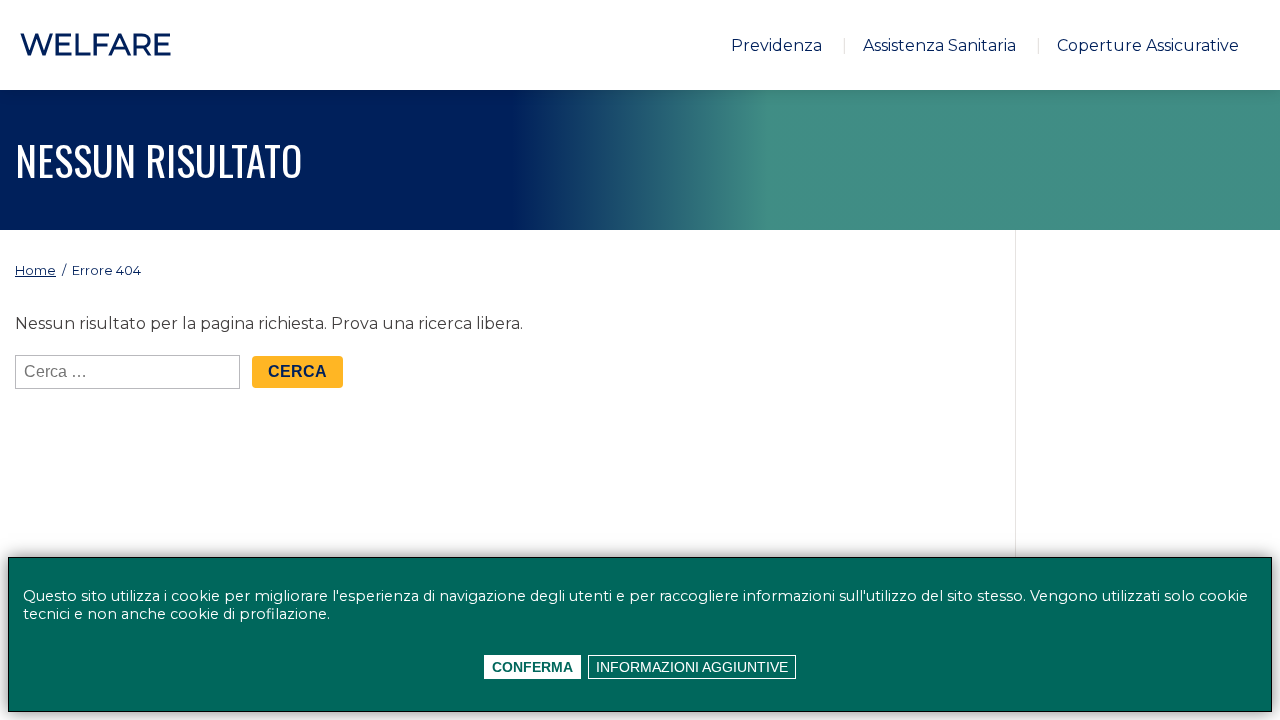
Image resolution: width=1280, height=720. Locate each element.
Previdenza (776, 45)
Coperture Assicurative (1148, 45)
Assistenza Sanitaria (939, 45)
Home (35, 270)
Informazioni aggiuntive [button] (692, 667)
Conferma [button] (532, 667)
